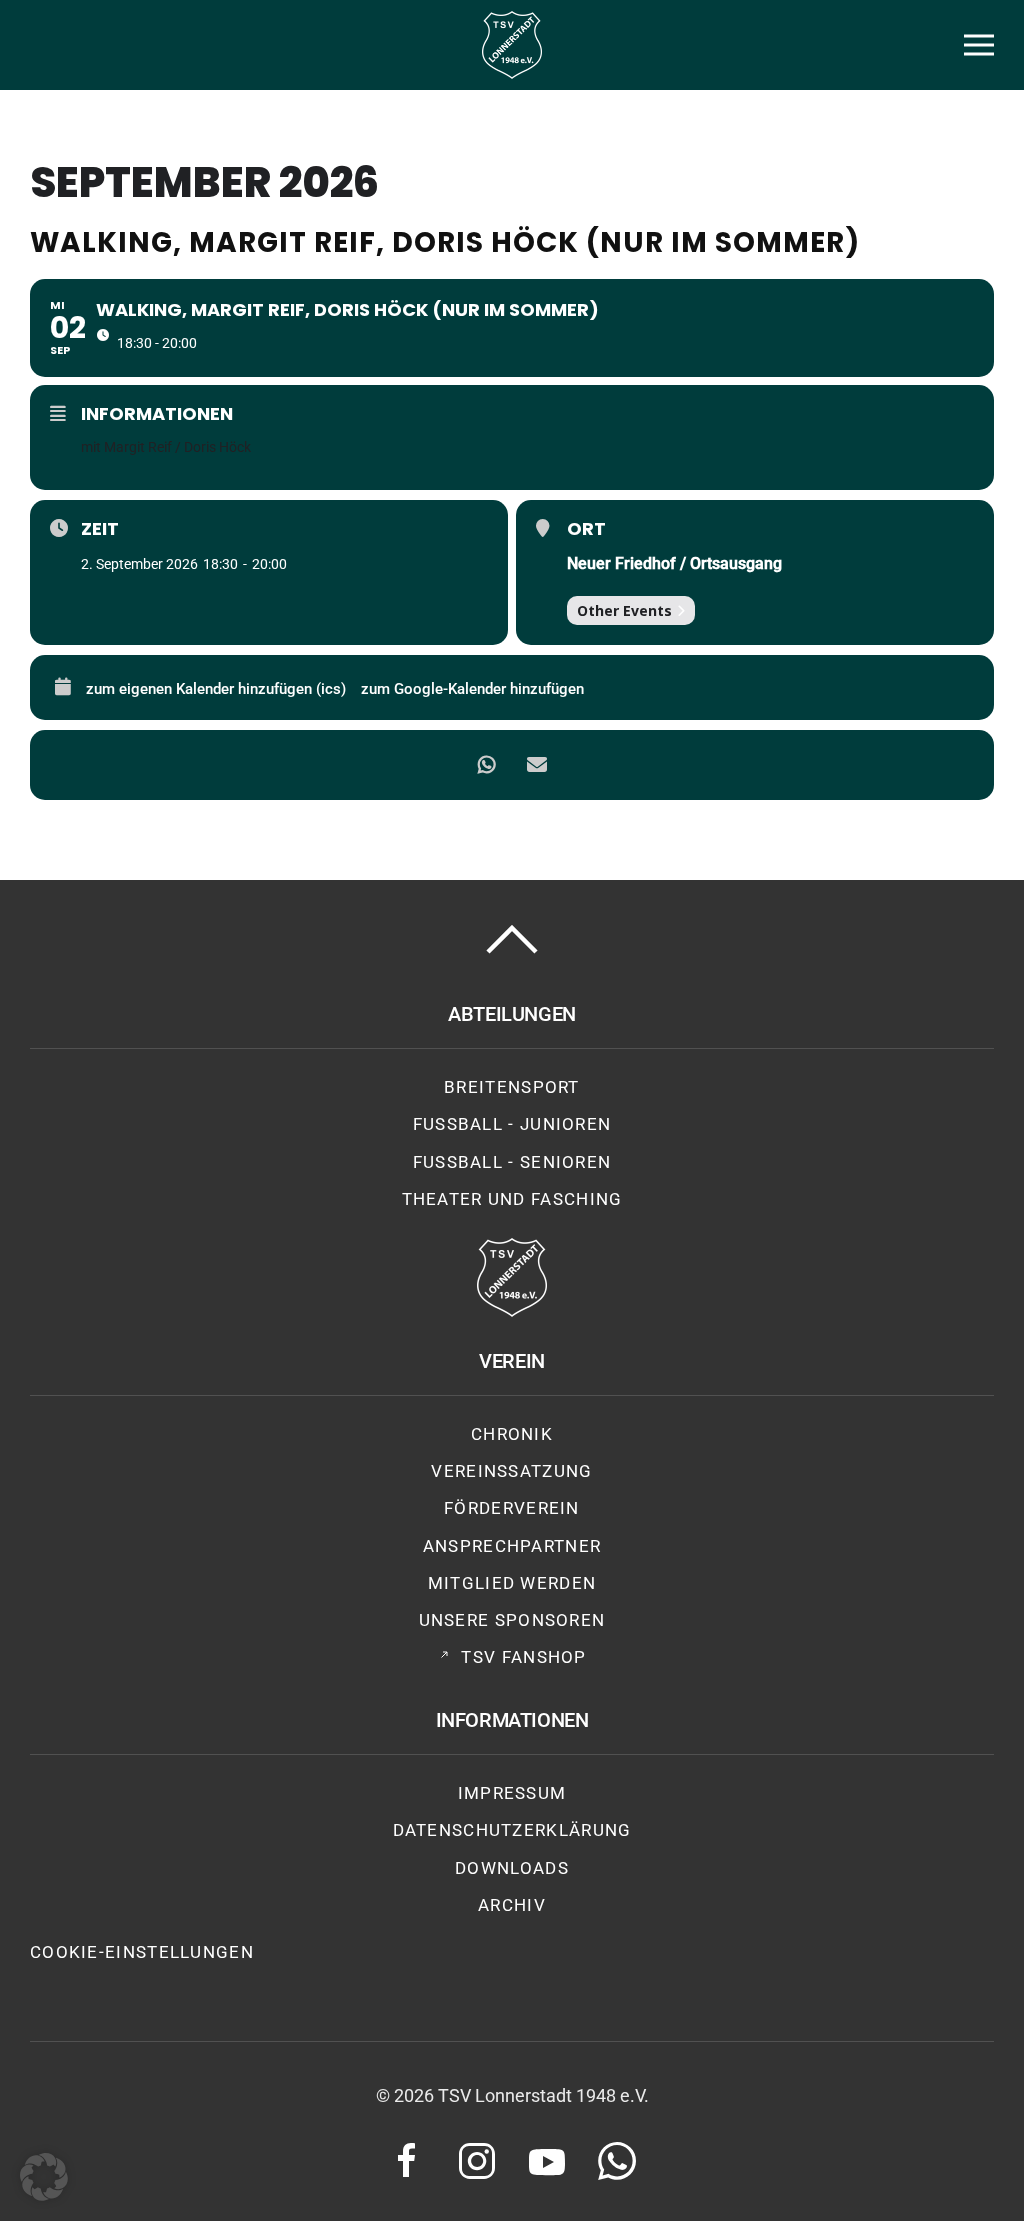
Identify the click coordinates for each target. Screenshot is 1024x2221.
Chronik (512, 1434)
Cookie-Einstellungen (142, 1952)
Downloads (512, 1868)
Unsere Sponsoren (512, 1620)
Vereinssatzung (511, 1471)
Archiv (512, 1905)
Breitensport (512, 1087)
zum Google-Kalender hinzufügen (472, 689)
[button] (979, 45)
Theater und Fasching (512, 1199)
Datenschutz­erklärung (512, 1830)
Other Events (624, 610)
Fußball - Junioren (512, 1124)
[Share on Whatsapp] (487, 765)
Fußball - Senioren (512, 1162)
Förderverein (512, 1508)
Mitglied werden (512, 1583)
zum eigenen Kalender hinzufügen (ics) (216, 689)
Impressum (512, 1793)
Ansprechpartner (512, 1546)
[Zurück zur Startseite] (512, 45)
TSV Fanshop (523, 1657)
